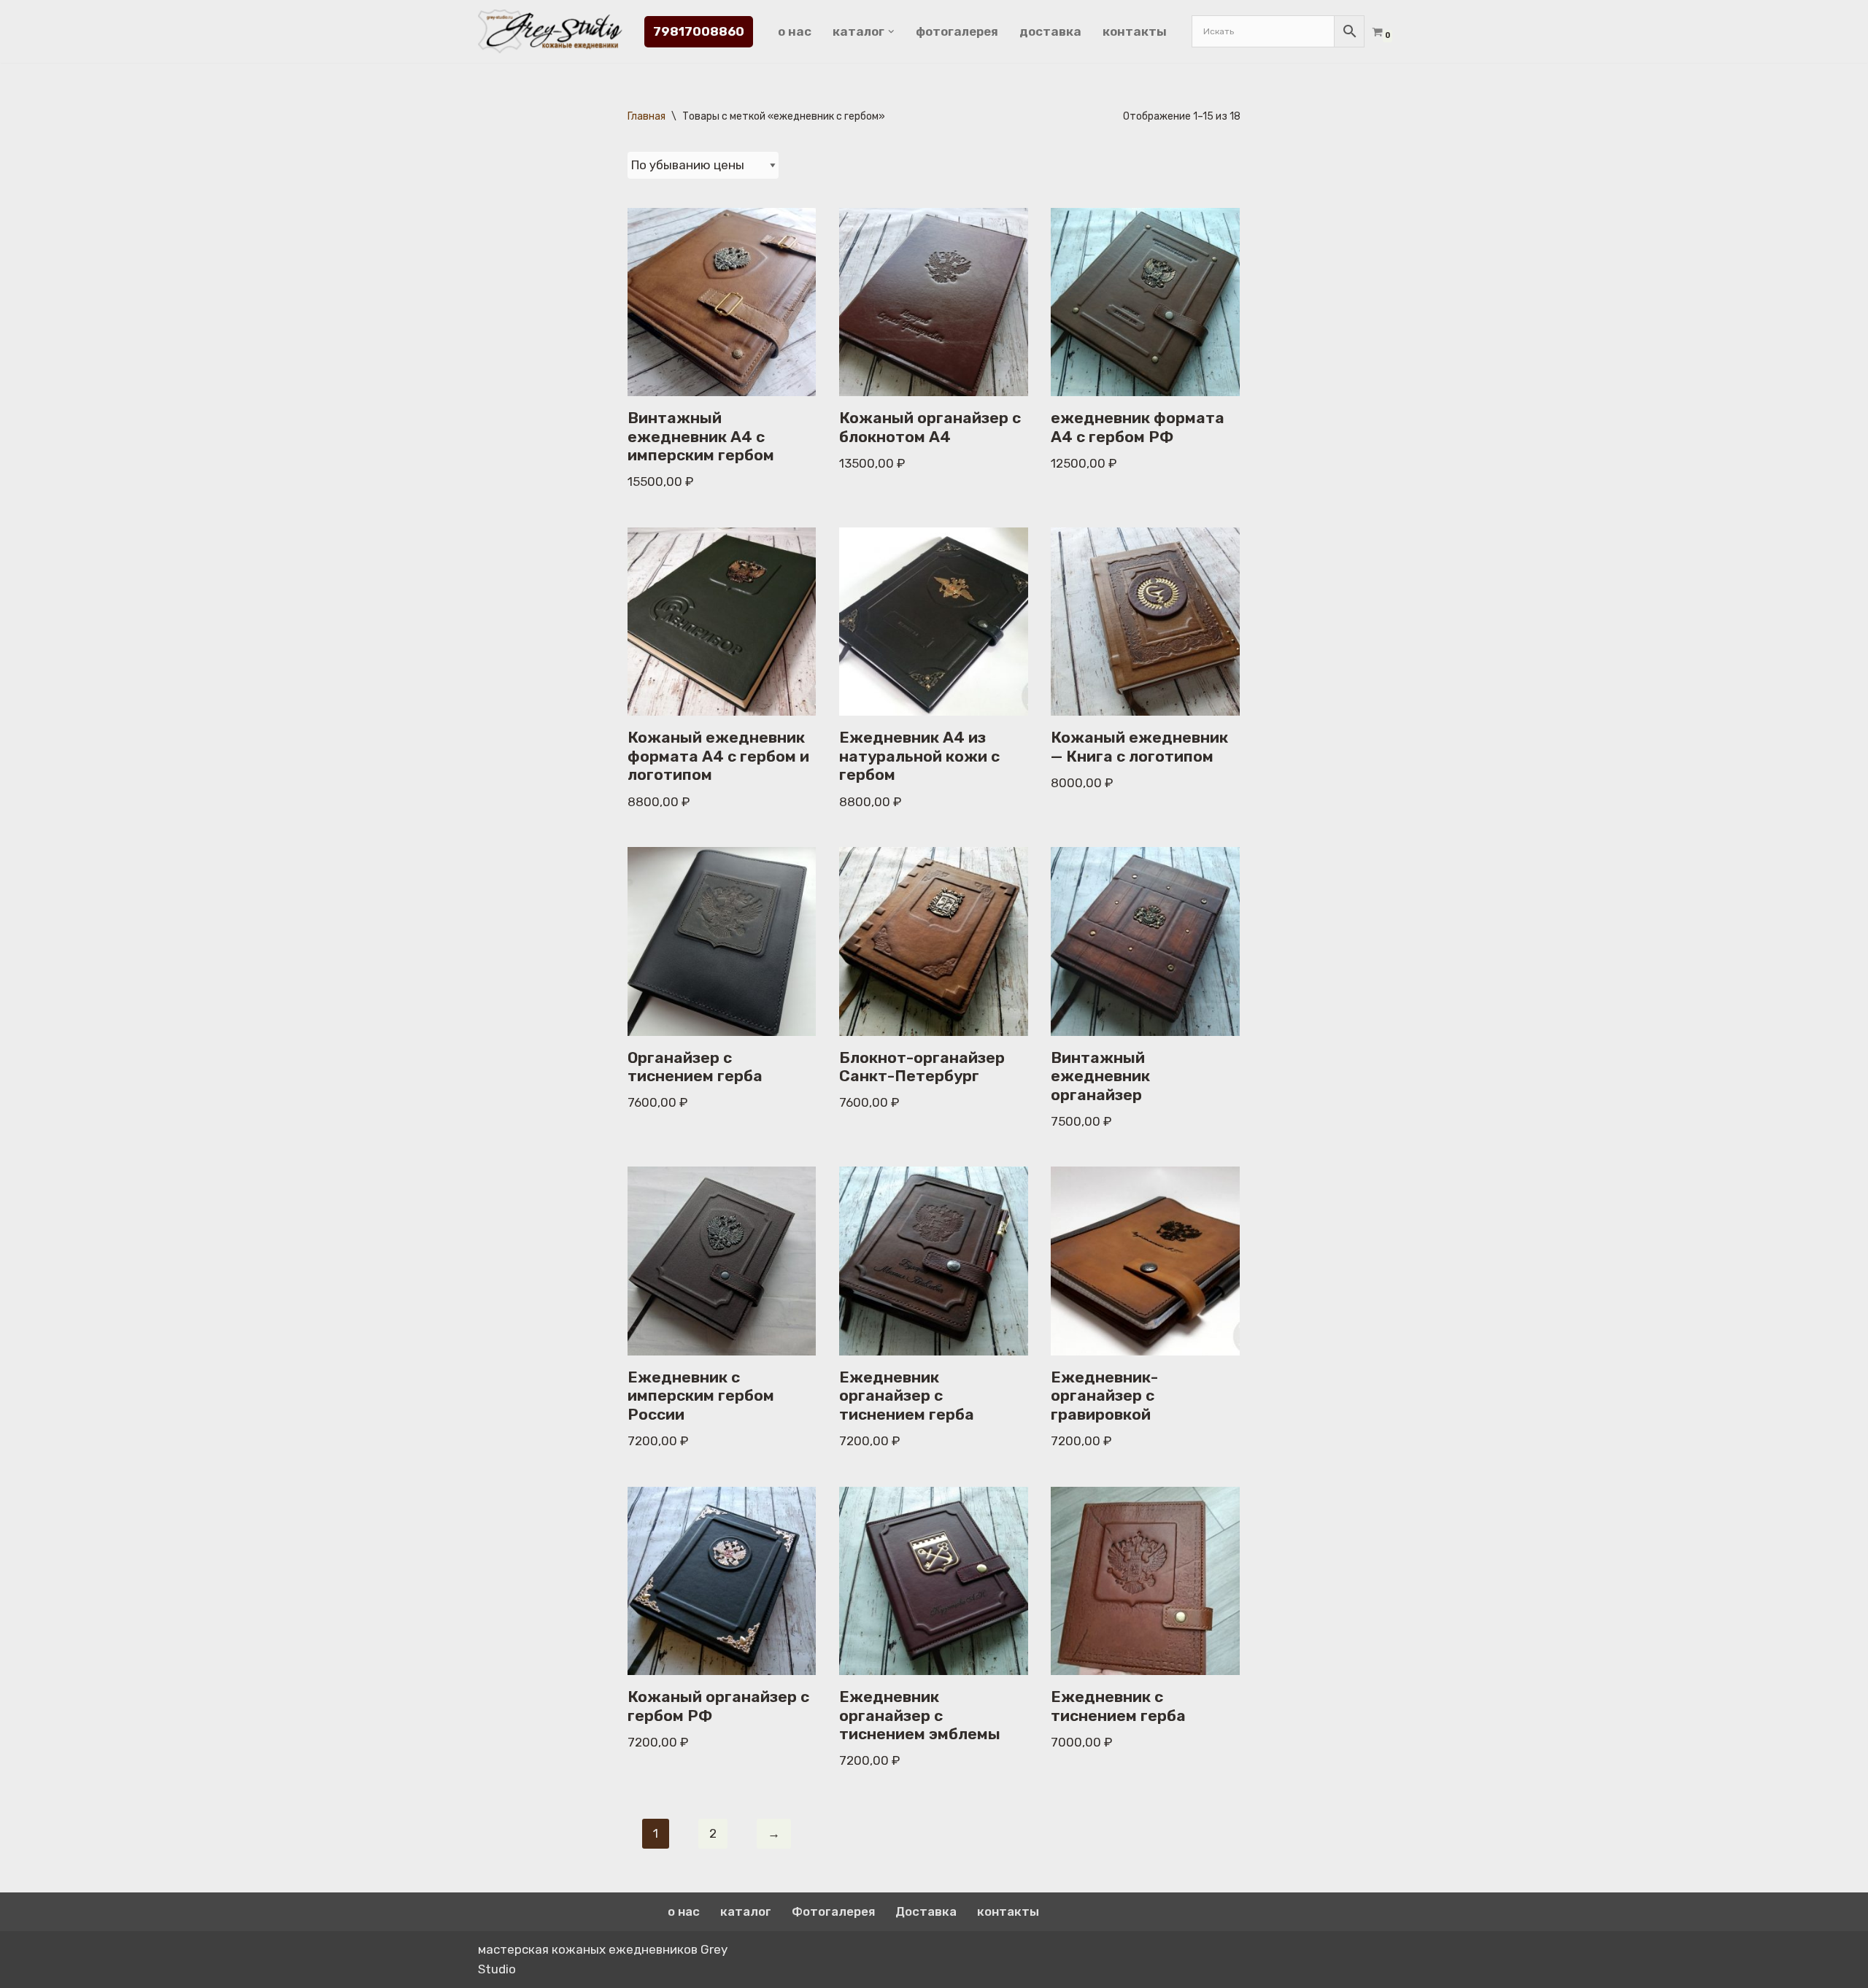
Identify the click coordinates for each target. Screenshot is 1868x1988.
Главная (647, 116)
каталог (746, 1911)
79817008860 (699, 31)
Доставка (1050, 31)
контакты (1135, 31)
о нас (795, 31)
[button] (891, 32)
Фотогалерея (957, 31)
